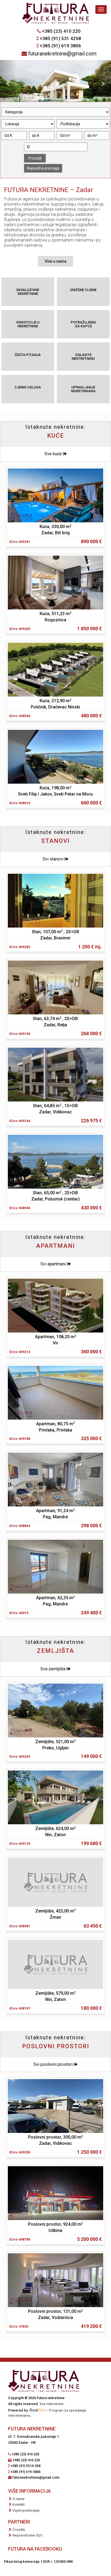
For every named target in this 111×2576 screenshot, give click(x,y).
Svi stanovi (53, 859)
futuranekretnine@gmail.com (62, 54)
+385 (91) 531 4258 (60, 38)
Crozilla (19, 2530)
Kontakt (18, 2504)
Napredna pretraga (43, 168)
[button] (8, 81)
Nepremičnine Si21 (27, 2535)
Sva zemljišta (53, 1669)
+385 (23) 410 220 (61, 31)
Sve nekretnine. (52, 2404)
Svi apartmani (54, 1264)
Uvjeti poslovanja (26, 2510)
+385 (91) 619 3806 (60, 46)
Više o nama (55, 261)
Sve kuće (54, 454)
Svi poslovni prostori (53, 2064)
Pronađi (35, 158)
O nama (18, 2499)
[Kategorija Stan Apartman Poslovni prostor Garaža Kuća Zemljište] (55, 112)
